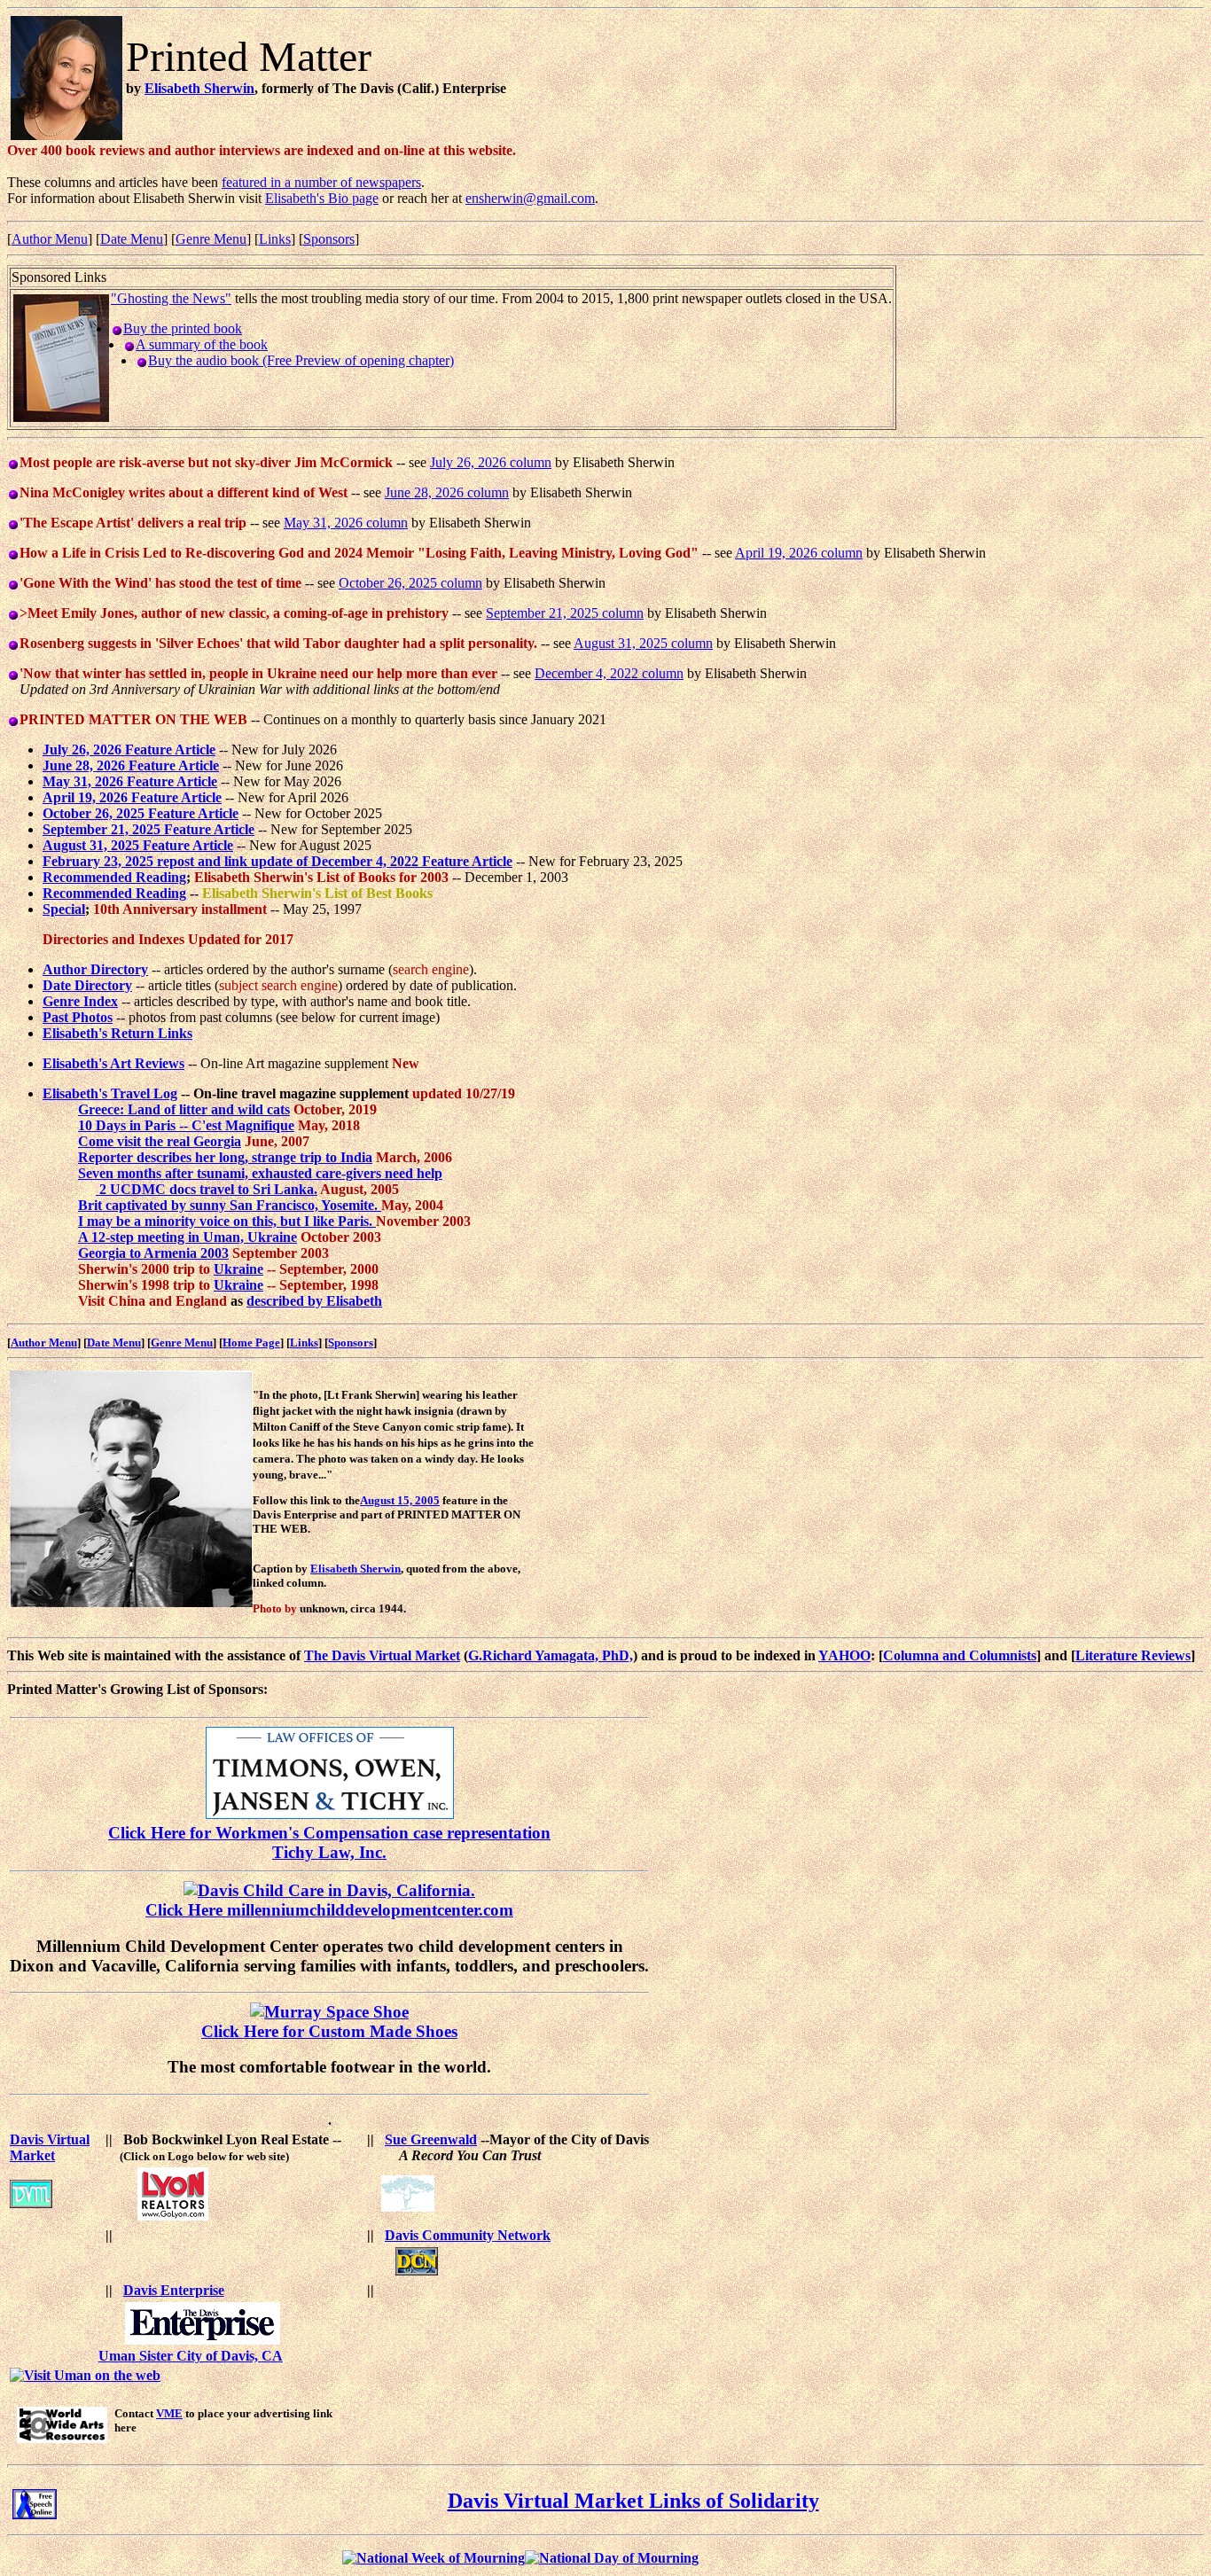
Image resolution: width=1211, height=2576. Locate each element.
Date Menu (132, 239)
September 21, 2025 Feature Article (148, 829)
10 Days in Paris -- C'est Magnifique (186, 1125)
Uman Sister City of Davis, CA (191, 2356)
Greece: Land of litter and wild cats (184, 1109)
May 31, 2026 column (346, 523)
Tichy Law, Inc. (329, 1852)
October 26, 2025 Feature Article (141, 813)
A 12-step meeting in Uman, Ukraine (188, 1237)
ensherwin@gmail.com (530, 198)
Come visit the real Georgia (160, 1141)
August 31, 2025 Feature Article (138, 845)
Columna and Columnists (960, 1655)
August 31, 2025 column (643, 643)
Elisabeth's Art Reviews (113, 1063)
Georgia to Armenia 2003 (153, 1253)
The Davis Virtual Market (382, 1655)
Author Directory (95, 969)
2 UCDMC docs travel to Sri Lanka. (207, 1189)
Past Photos (78, 1017)
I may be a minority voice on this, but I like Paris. (227, 1221)
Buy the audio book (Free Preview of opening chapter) (301, 360)
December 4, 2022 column (609, 673)
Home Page (251, 1343)
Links (275, 239)
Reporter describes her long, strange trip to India (225, 1157)
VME (169, 2413)
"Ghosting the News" (171, 298)
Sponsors (329, 239)
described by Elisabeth (314, 1301)
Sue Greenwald (431, 2139)
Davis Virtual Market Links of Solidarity (633, 2501)
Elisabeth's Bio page (322, 198)
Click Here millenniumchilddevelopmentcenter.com (329, 1910)
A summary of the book (202, 344)
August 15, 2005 (400, 1500)
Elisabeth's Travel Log (110, 1093)
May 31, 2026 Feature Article (130, 781)
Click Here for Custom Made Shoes (329, 2031)
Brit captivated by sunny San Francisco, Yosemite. (230, 1205)
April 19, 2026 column (799, 553)
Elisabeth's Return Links (117, 1033)
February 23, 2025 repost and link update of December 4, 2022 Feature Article (277, 861)
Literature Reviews (1133, 1655)
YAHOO (844, 1655)
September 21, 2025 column (565, 613)
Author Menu (50, 239)
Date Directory (87, 985)
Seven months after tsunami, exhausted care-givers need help (260, 1173)
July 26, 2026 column (491, 462)
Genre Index (80, 1001)
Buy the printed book (183, 328)
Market (32, 2155)
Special (64, 909)
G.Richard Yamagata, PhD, (551, 1655)
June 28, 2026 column (447, 492)
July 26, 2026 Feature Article (129, 749)
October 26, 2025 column (410, 583)
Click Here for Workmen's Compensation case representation (329, 1833)
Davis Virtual (50, 2139)
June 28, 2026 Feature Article (131, 765)
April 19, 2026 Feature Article (132, 797)
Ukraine (238, 1269)
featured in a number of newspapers (321, 182)
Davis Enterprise (174, 2290)
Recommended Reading (114, 877)
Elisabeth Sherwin (199, 88)
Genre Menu (211, 239)
